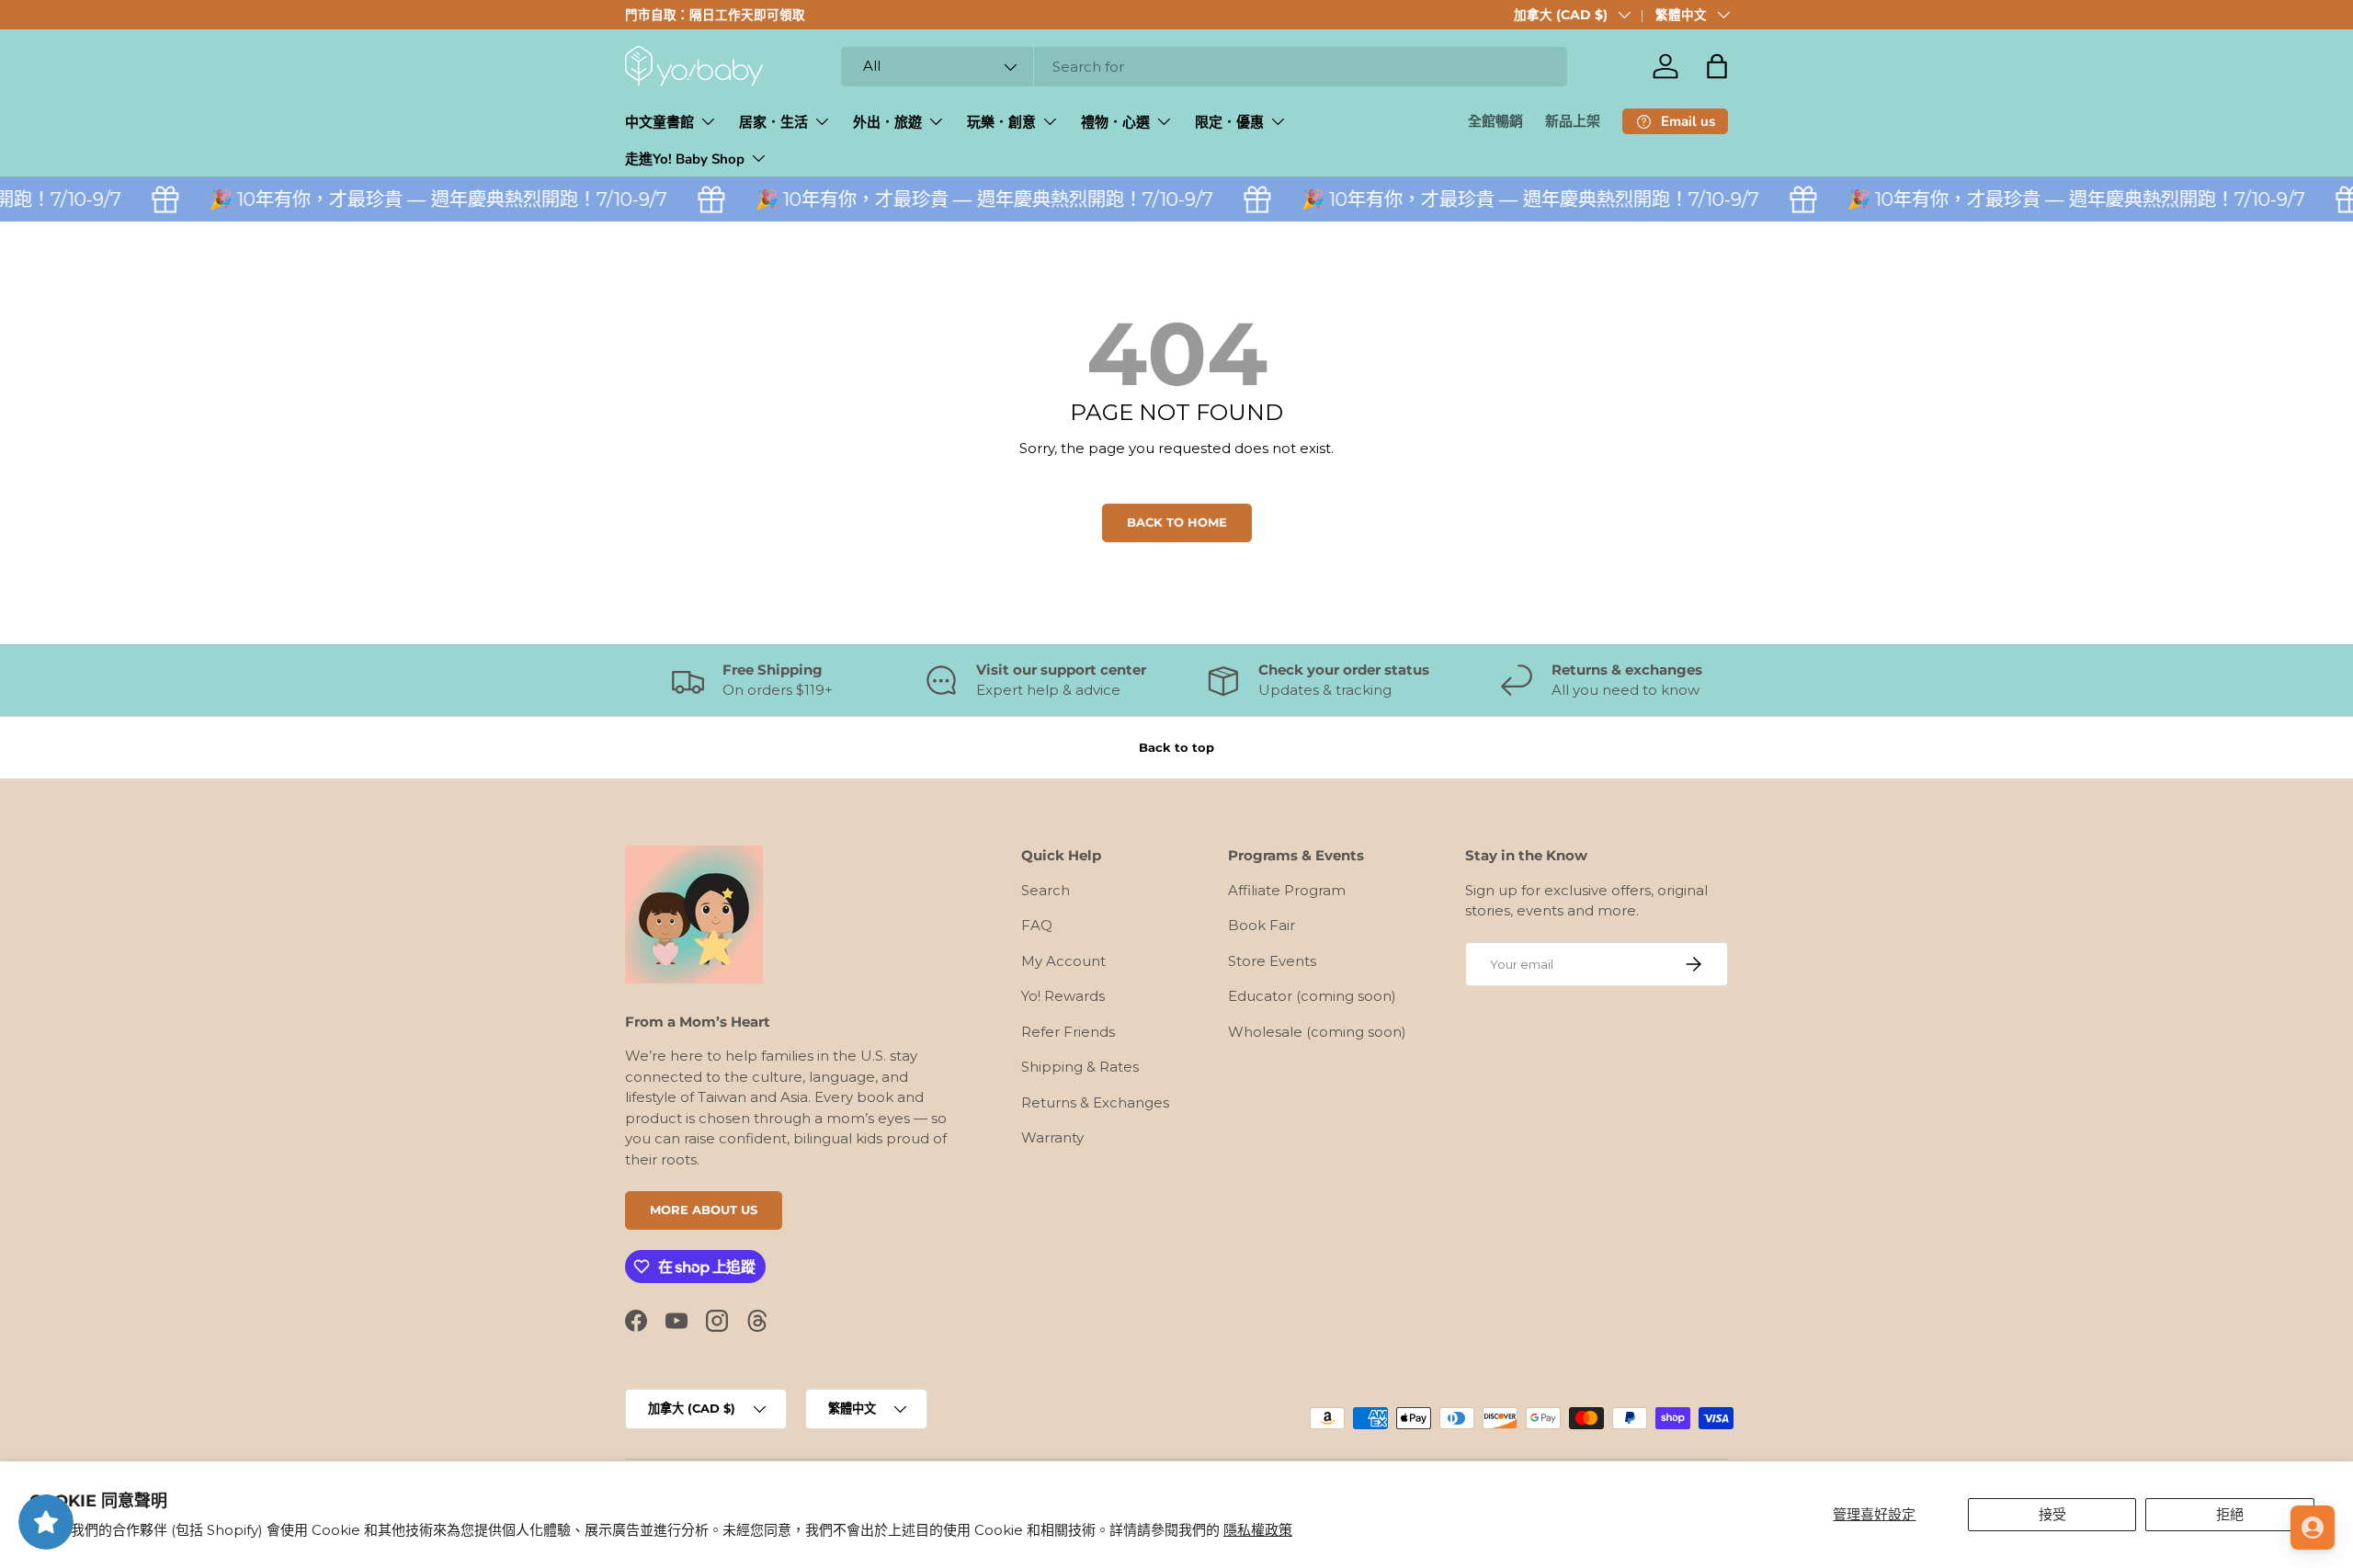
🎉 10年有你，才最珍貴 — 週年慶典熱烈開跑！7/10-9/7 (426, 199)
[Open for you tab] (2313, 1528)
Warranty (1052, 1137)
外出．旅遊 (887, 122)
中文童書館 (659, 122)
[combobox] (1204, 67)
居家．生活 (773, 122)
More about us (704, 1210)
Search (1046, 890)
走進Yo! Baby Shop (685, 159)
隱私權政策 (1258, 1530)
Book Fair (1262, 925)
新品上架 (1573, 121)
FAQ (1037, 925)
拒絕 (2230, 1514)
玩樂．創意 (1001, 122)
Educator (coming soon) (1312, 996)
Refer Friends (1068, 1032)
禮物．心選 (1115, 122)
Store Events (1272, 961)
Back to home (1177, 522)
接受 (2052, 1514)
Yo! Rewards (1063, 996)
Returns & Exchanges (1095, 1102)
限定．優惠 (1229, 122)
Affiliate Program (1287, 890)
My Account (1063, 961)
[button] (1717, 66)
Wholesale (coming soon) (1317, 1032)
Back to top (1176, 747)
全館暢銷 (1495, 121)
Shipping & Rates (1080, 1067)
